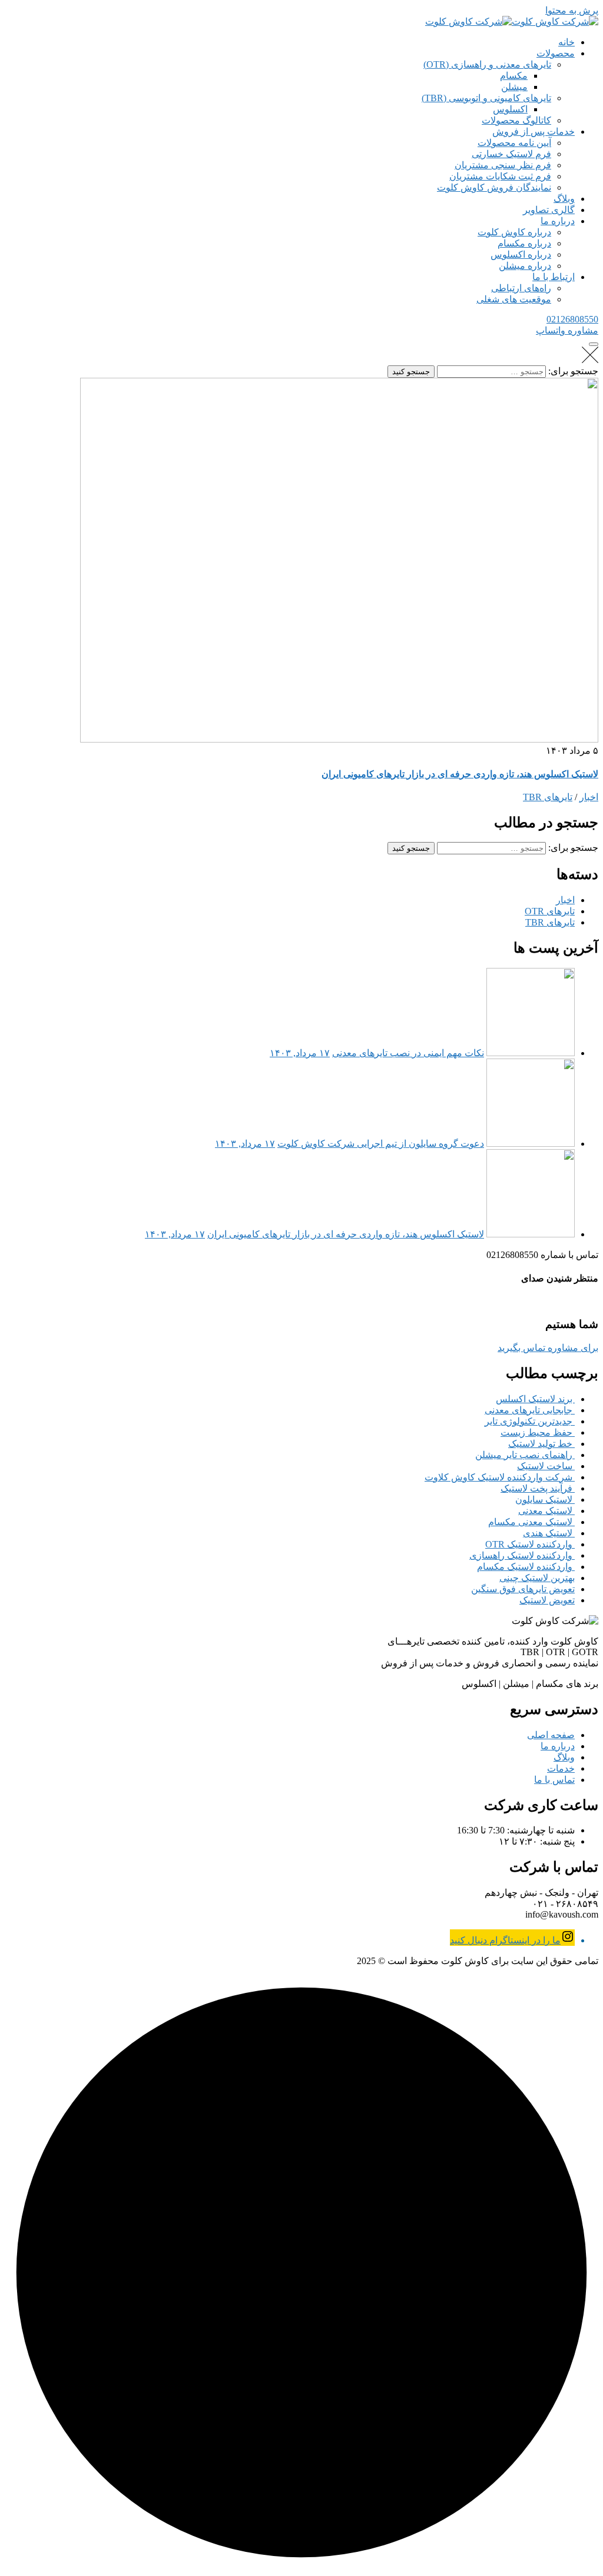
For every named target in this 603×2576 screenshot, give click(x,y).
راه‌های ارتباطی (521, 288)
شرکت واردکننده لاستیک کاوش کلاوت (500, 1477)
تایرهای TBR (548, 797)
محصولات (556, 53)
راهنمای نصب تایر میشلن (525, 1455)
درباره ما (558, 221)
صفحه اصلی (551, 1735)
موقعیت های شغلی (514, 299)
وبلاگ (564, 199)
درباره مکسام (524, 243)
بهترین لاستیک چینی (537, 1578)
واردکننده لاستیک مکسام (526, 1567)
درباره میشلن (525, 266)
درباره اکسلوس (521, 254)
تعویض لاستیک (547, 1600)
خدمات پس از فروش (534, 132)
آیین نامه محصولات (514, 143)
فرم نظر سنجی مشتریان (503, 165)
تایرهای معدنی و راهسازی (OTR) (487, 64)
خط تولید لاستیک (541, 1444)
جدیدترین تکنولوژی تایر (530, 1421)
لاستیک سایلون (545, 1500)
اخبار (589, 797)
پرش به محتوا (572, 10)
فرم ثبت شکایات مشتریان (500, 176)
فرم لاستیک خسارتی (511, 154)
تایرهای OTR (550, 911)
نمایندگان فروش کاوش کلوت (494, 187)
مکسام (514, 76)
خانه (566, 42)
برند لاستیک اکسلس (535, 1399)
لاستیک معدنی (546, 1511)
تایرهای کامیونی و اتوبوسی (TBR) (486, 98)
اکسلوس (510, 109)
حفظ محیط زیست (538, 1432)
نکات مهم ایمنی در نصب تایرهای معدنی (408, 1053)
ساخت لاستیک (546, 1466)
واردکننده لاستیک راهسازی (522, 1555)
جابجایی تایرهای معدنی (530, 1410)
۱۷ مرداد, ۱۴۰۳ (300, 1053)
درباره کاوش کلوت (514, 232)
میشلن (514, 87)
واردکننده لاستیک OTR (530, 1544)
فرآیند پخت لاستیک (538, 1488)
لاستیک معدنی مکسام (531, 1522)
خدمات (561, 1768)
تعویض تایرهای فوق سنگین (523, 1589)
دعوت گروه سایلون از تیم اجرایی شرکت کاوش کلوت (381, 1144)
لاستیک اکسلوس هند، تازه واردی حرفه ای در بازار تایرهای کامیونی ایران (460, 774)
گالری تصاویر (549, 210)
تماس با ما (554, 1780)
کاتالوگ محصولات (516, 120)
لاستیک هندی (549, 1533)
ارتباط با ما (554, 277)
